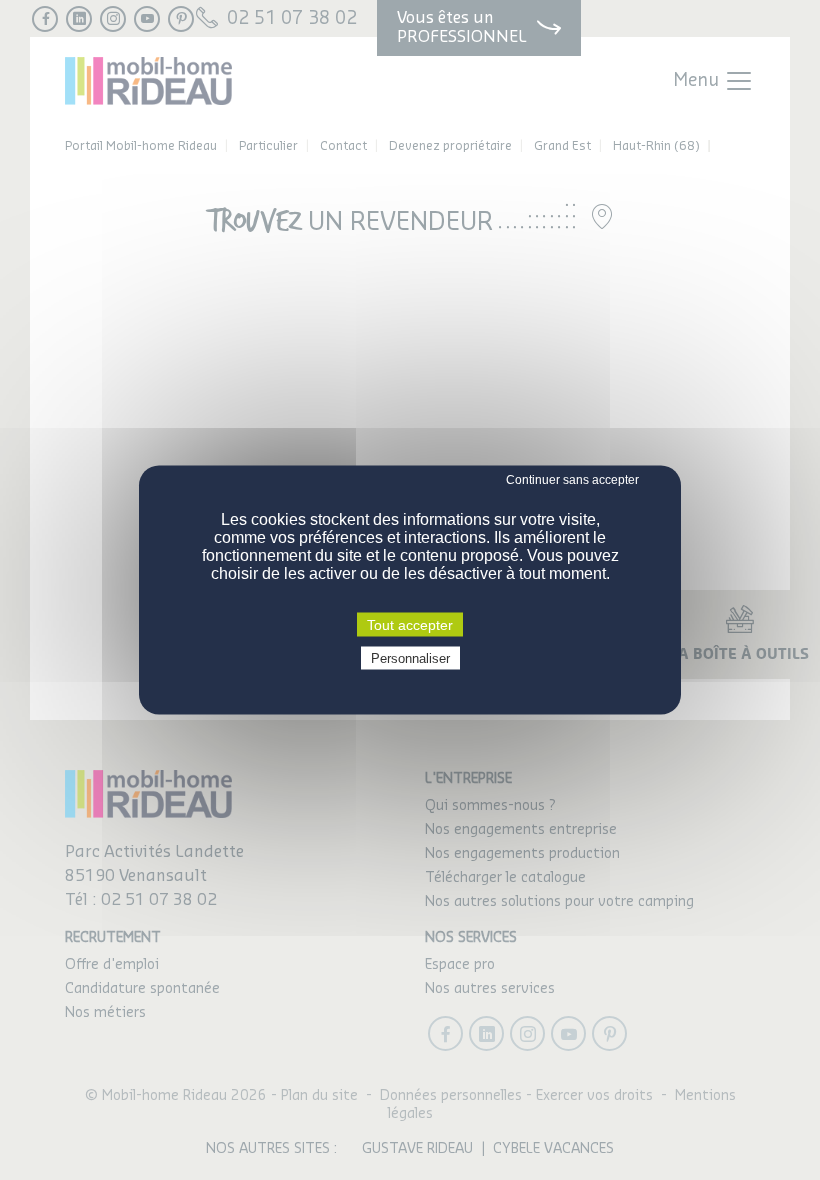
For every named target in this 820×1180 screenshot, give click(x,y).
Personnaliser (410, 658)
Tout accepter (410, 625)
